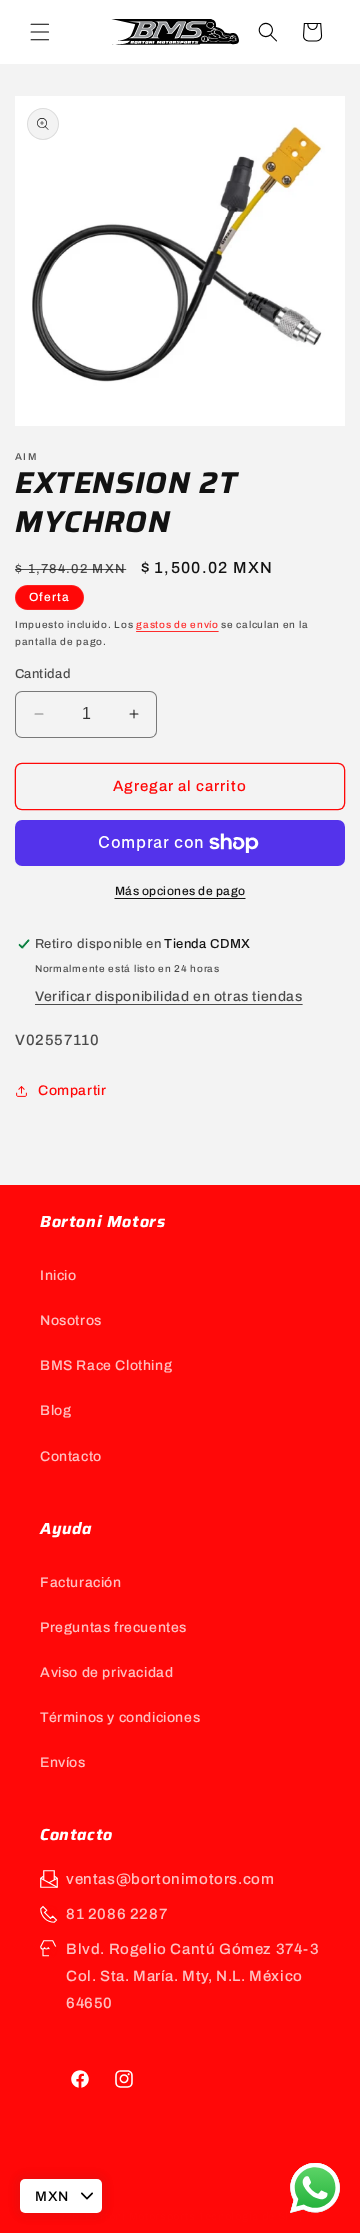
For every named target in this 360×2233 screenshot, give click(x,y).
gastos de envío (177, 624)
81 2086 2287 (116, 1914)
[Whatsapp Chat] (315, 2188)
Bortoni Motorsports (140, 2216)
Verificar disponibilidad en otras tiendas (169, 996)
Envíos (63, 1762)
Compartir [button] (72, 1090)
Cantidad (43, 674)
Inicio (58, 1275)
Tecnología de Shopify (259, 2216)
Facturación (81, 1582)
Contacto (71, 1456)
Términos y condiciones (120, 1717)
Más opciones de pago (180, 891)
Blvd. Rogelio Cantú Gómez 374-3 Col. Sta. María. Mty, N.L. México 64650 (193, 1976)
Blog (55, 1410)
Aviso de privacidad (106, 1672)
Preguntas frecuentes (113, 1627)
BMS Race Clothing (106, 1365)
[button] (40, 32)
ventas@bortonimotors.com (170, 1879)
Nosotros (71, 1320)
